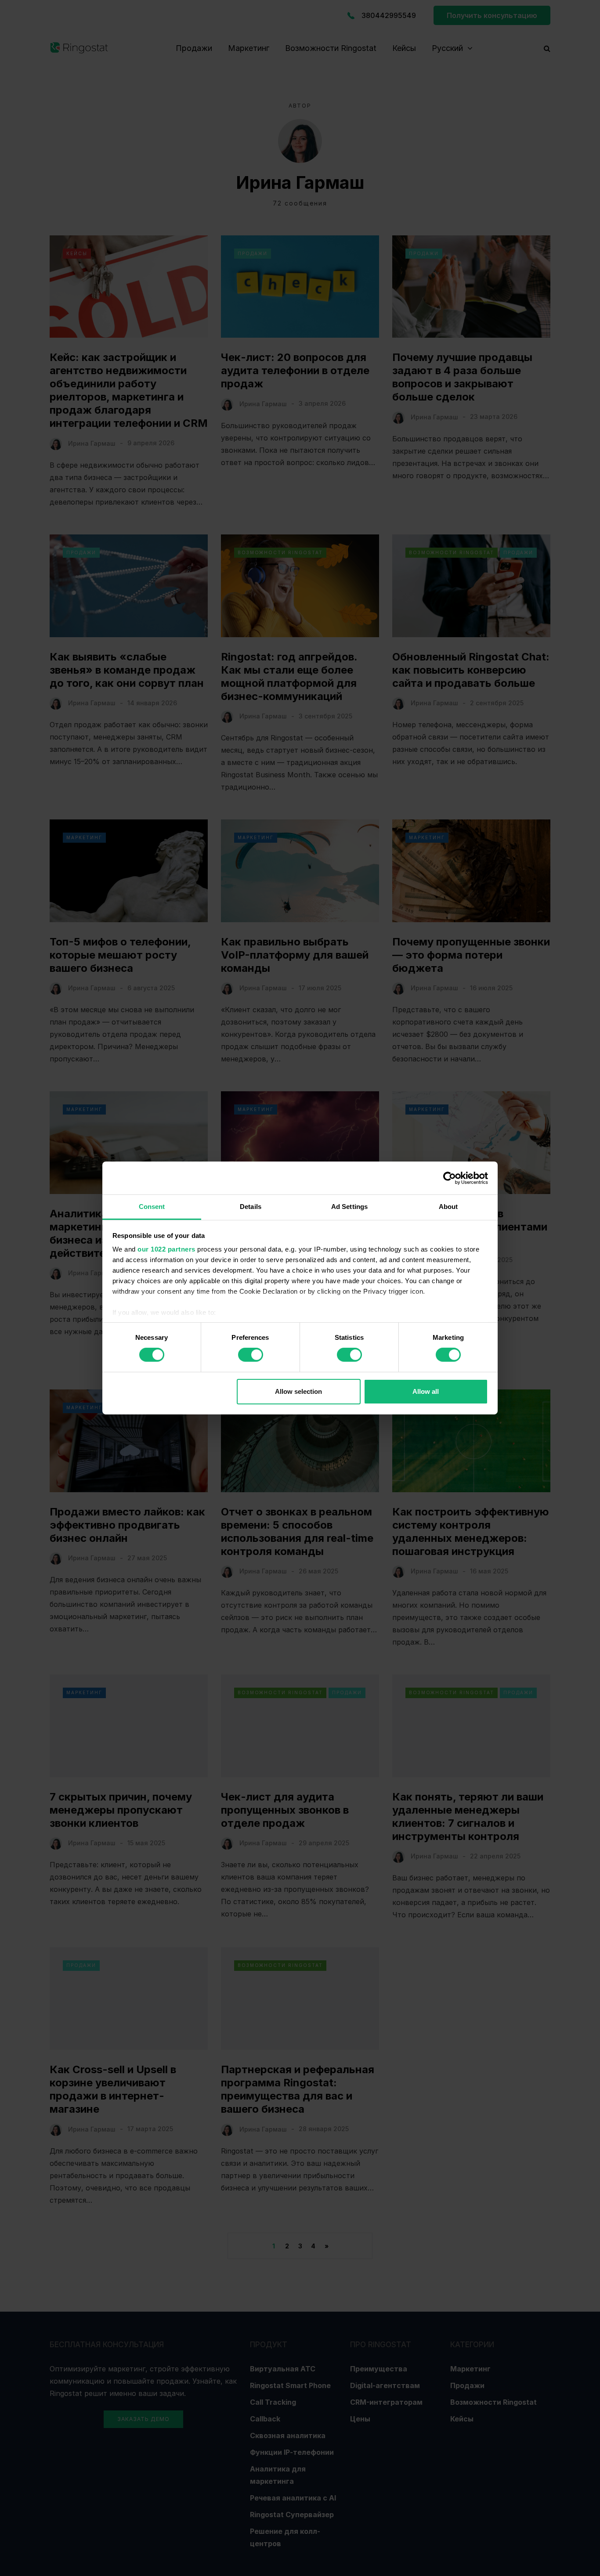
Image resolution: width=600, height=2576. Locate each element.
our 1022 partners (166, 1249)
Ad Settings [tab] (349, 1207)
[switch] (251, 1355)
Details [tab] (251, 1207)
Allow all (426, 1391)
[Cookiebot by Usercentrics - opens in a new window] (450, 1178)
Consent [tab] (152, 1207)
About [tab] (448, 1207)
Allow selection (298, 1391)
